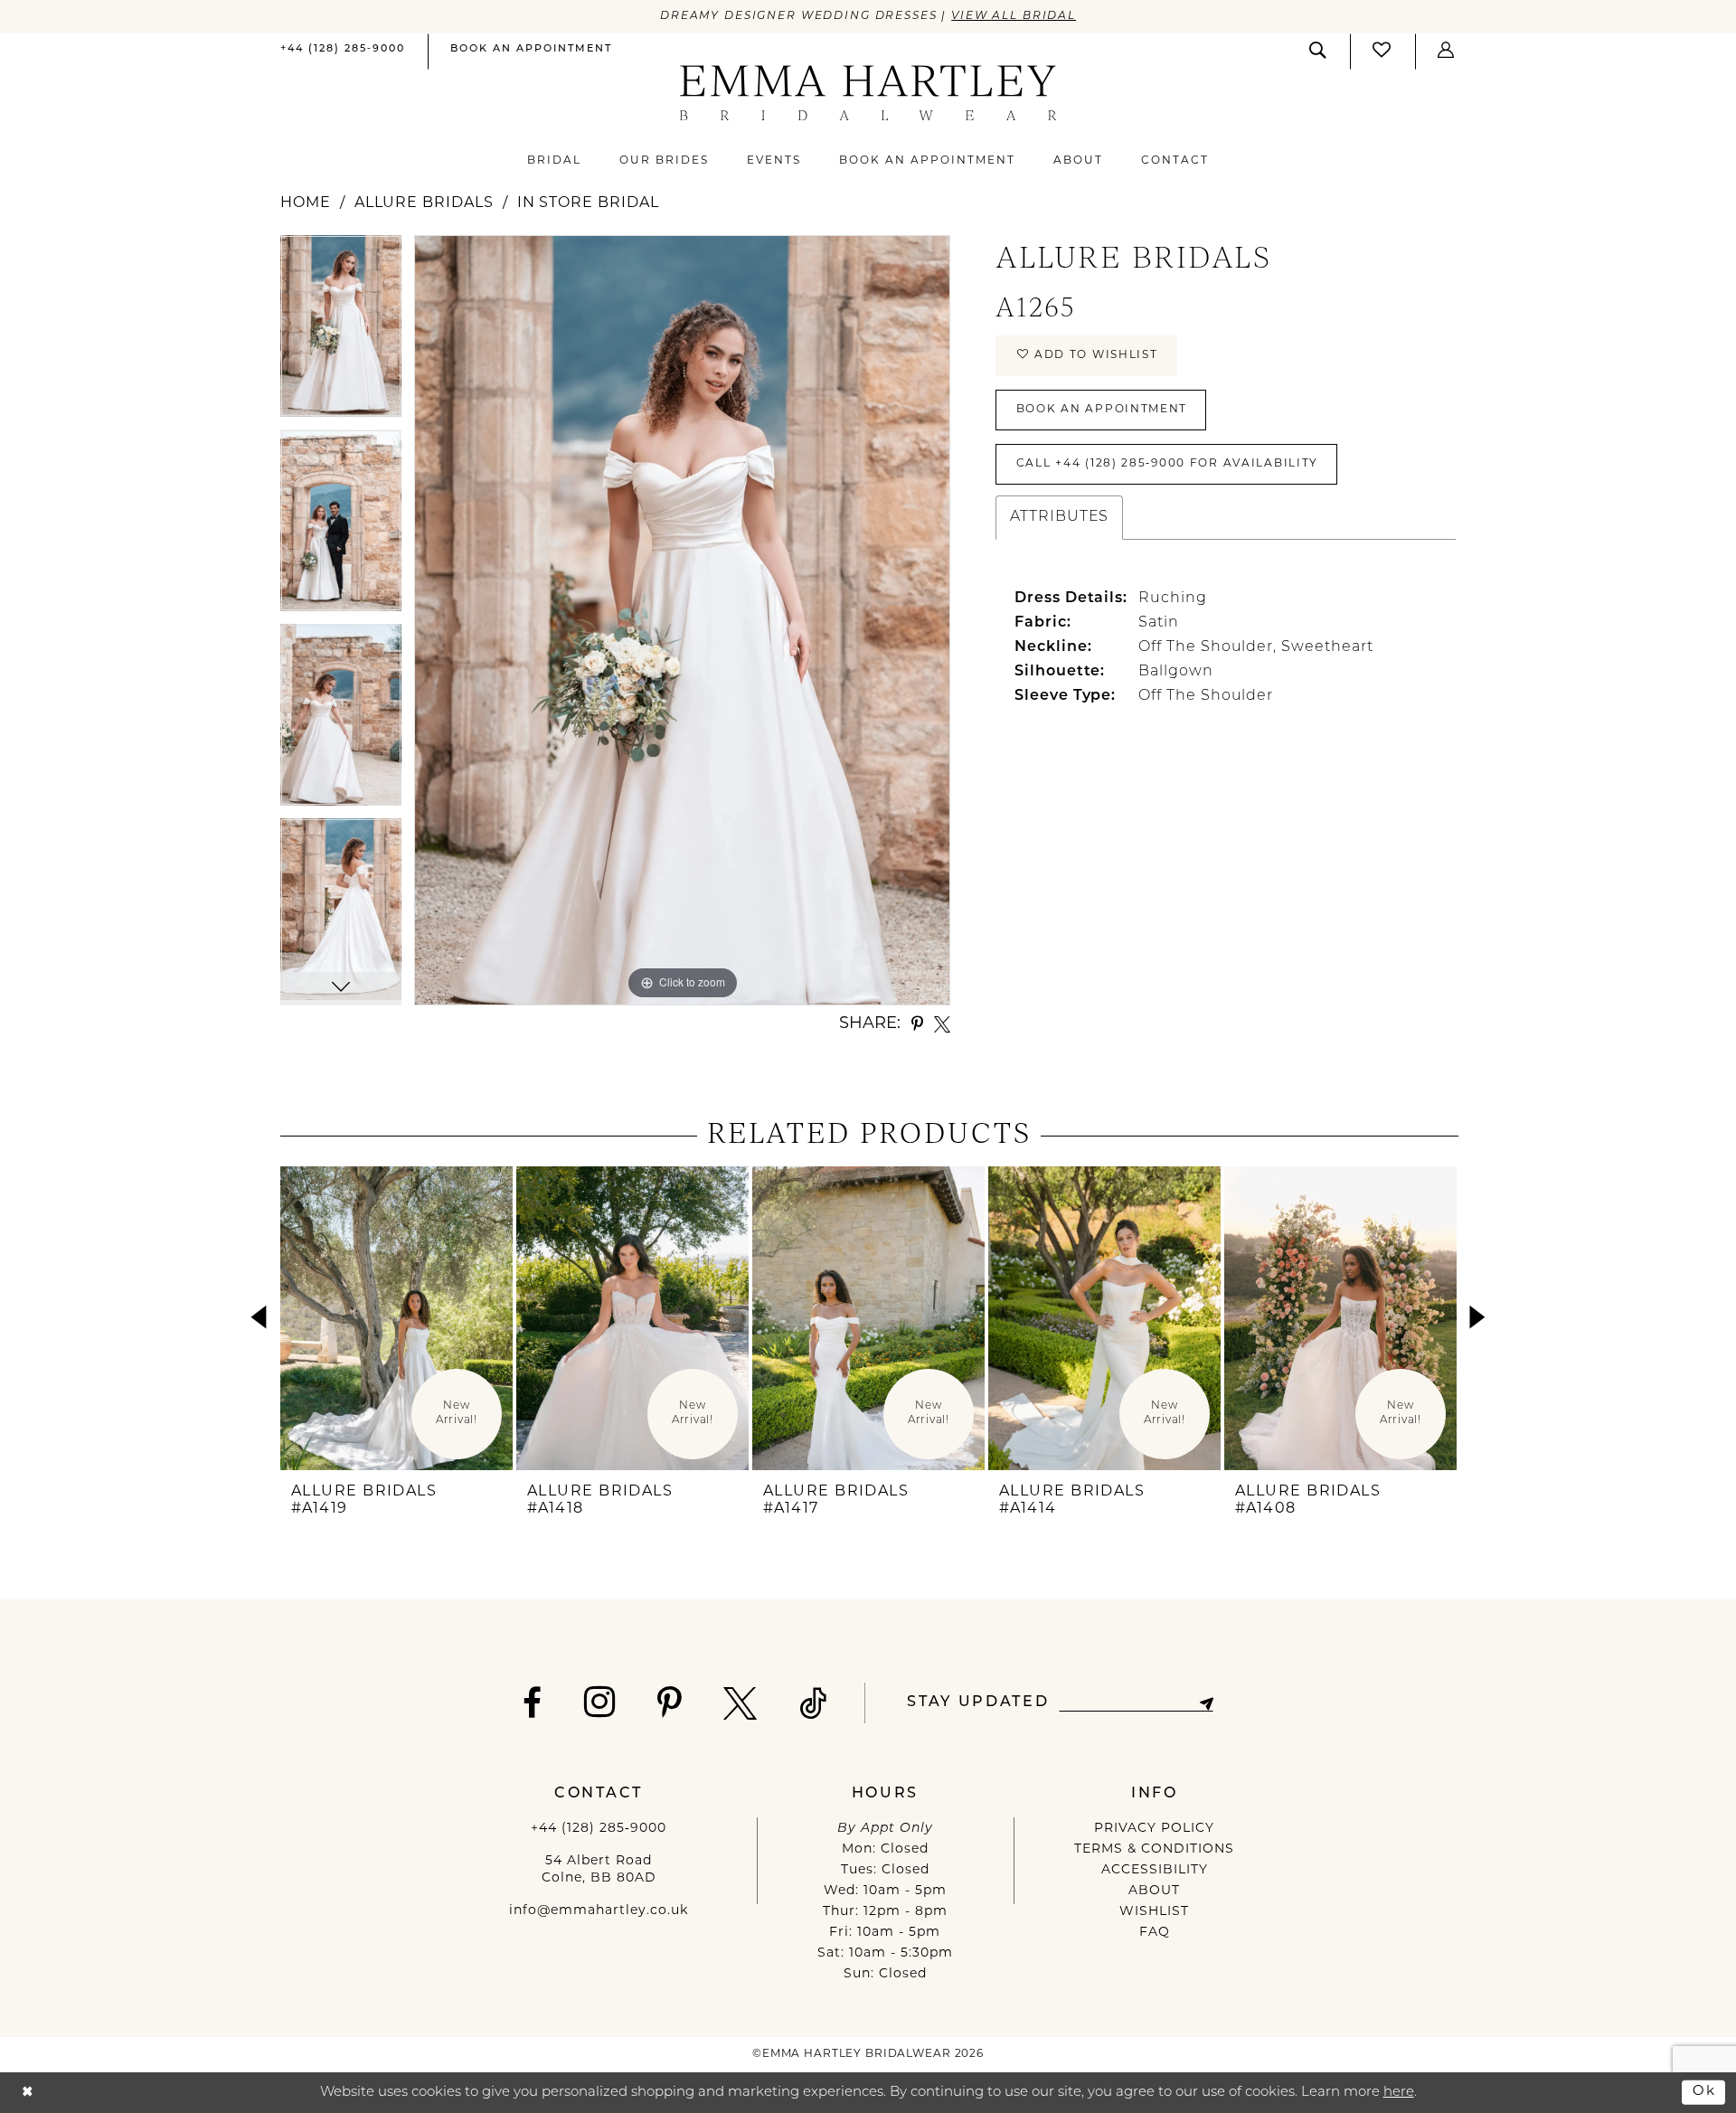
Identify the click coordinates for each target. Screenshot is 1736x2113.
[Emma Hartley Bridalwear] (868, 93)
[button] (1447, 50)
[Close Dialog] (28, 2093)
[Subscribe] (1206, 1703)
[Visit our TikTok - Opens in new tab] (814, 1703)
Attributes (1059, 517)
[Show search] (1318, 50)
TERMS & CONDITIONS (1154, 1849)
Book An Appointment (1102, 410)
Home (306, 203)
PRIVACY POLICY (1154, 1829)
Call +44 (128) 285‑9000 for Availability (1167, 464)
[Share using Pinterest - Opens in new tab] (917, 1024)
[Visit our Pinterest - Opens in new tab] (670, 1703)
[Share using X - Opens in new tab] (942, 1024)
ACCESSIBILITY (1155, 1870)
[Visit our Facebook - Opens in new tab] (533, 1703)
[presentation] (396, 1318)
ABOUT (1154, 1891)
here (1399, 2093)
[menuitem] (343, 51)
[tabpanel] (341, 332)
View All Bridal (1014, 16)
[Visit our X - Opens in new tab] (741, 1703)
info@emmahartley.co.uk (599, 1911)
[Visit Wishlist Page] (1382, 50)
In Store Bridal (588, 203)
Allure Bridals (424, 203)
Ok (1704, 2092)
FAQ (1155, 1933)
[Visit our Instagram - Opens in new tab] (600, 1702)
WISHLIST (1154, 1912)
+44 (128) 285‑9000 (599, 1829)
